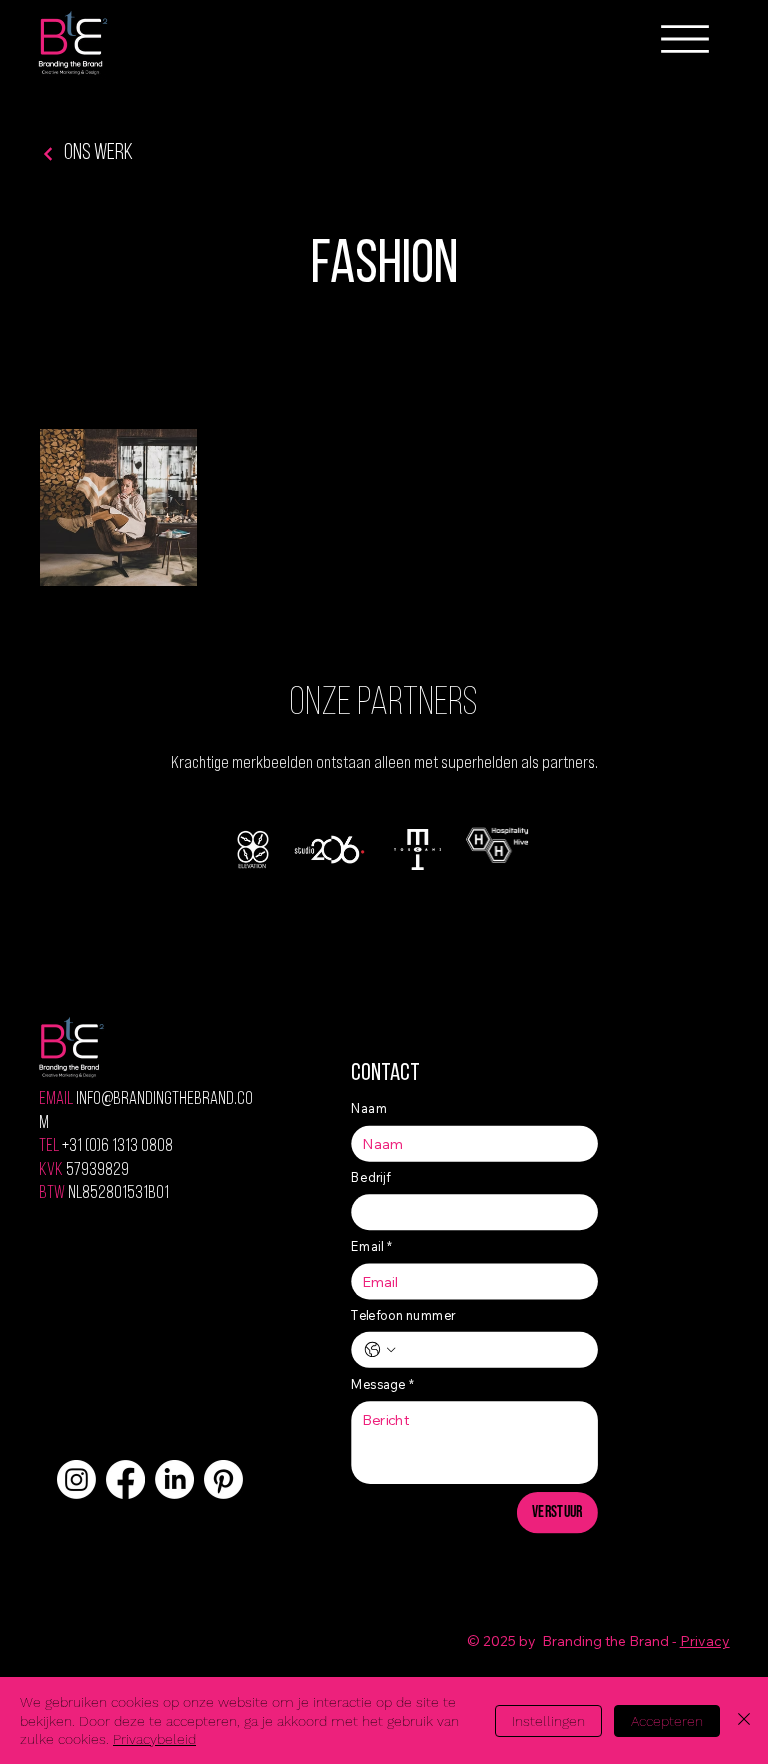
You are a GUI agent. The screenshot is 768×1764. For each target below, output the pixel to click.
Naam (370, 1108)
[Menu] (684, 39)
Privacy (705, 1641)
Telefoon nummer (404, 1315)
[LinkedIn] (174, 1479)
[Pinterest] (223, 1479)
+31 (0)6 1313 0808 (117, 1147)
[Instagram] (76, 1479)
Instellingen (548, 1721)
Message (383, 1384)
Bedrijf (372, 1177)
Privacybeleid (154, 1739)
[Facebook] (125, 1479)
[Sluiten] (744, 1720)
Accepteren (667, 1721)
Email (372, 1246)
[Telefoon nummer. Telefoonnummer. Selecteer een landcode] (380, 1350)
